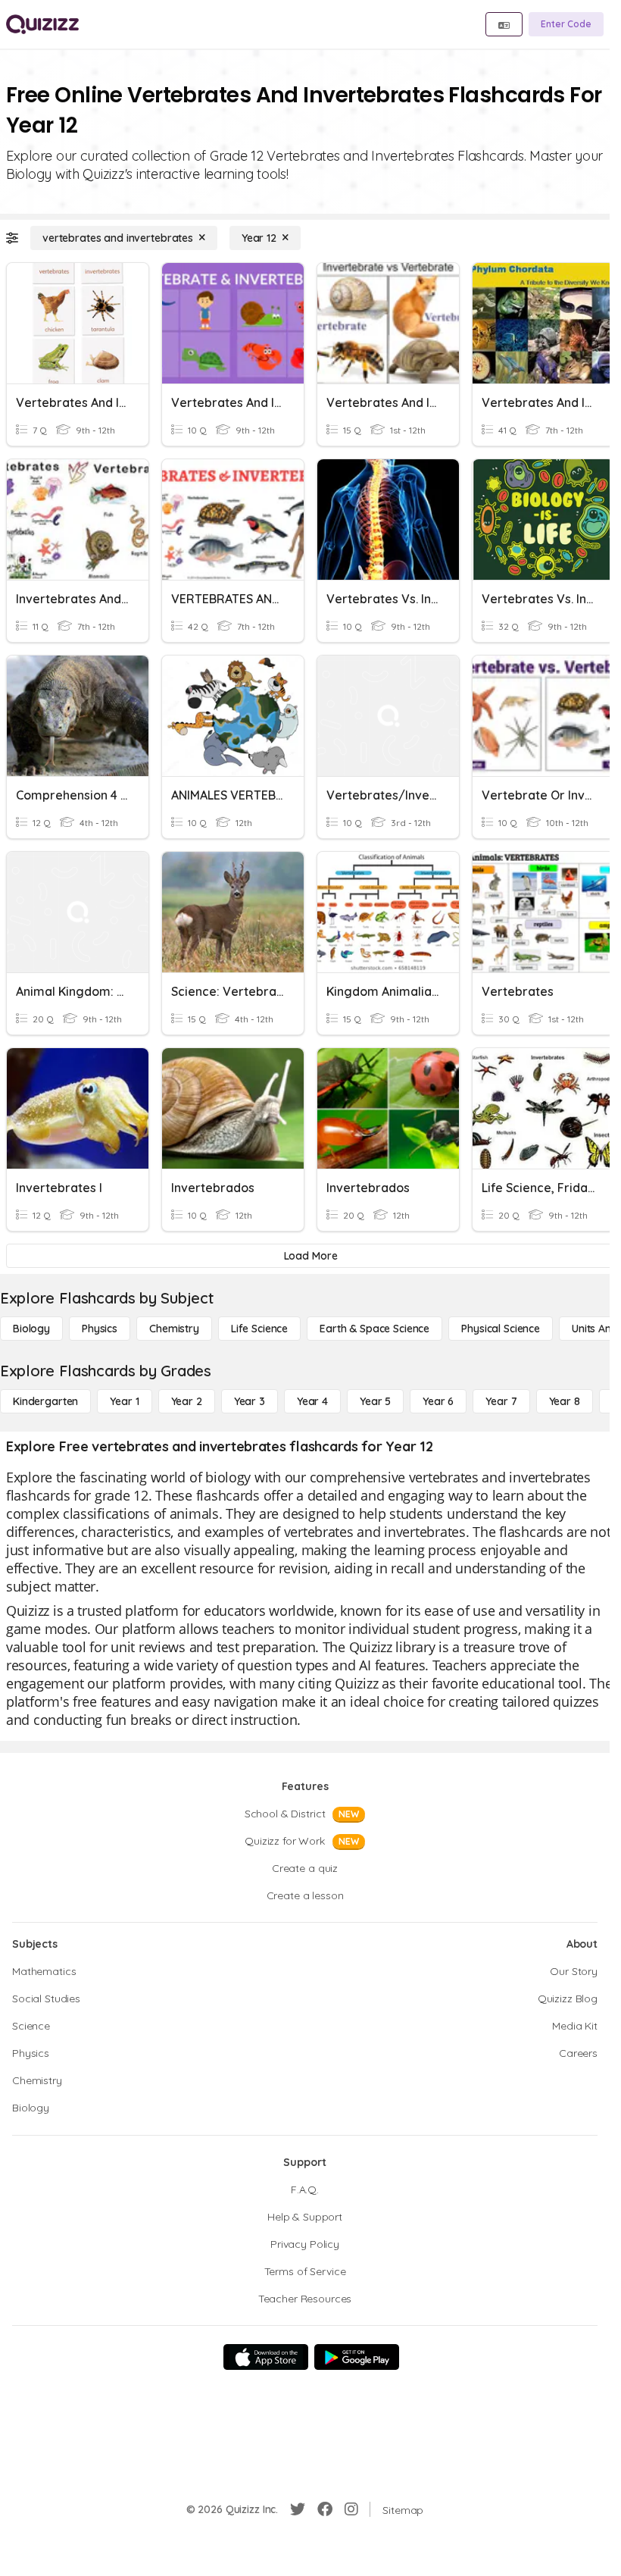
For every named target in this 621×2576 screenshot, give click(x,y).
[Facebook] (325, 2509)
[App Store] (266, 2357)
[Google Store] (357, 2357)
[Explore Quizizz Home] (42, 24)
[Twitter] (298, 2509)
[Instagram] (351, 2509)
